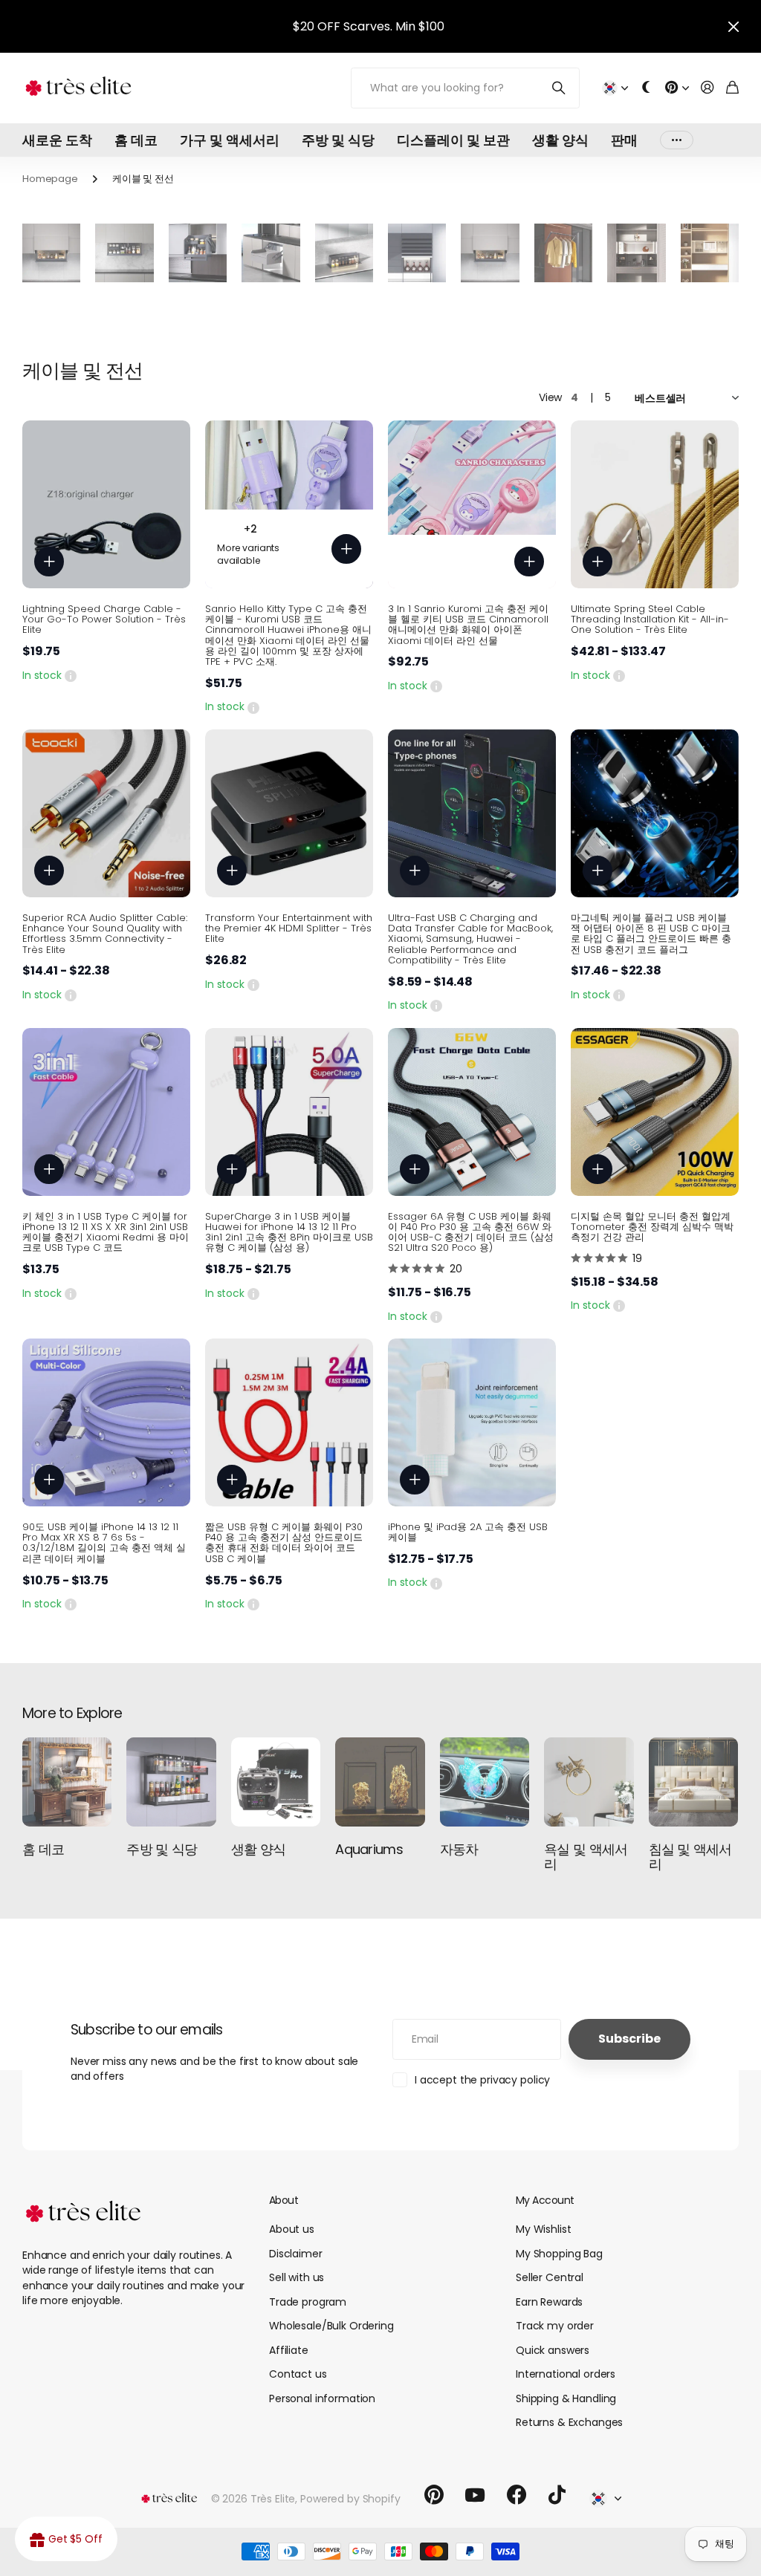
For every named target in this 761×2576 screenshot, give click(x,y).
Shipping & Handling (566, 2398)
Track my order (555, 2326)
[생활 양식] (276, 1782)
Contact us (298, 2374)
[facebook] (516, 2495)
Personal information (322, 2398)
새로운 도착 (57, 140)
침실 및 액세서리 (690, 1857)
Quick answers (553, 2350)
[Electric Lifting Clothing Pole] (563, 253)
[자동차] (485, 1782)
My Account (545, 2200)
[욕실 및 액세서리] (589, 1782)
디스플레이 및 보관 (453, 140)
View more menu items (677, 140)
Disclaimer (296, 2254)
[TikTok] (557, 2495)
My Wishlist (543, 2229)
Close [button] (734, 26)
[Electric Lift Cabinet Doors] (417, 253)
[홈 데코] (67, 1782)
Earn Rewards (549, 2302)
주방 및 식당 (338, 140)
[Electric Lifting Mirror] (636, 253)
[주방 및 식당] (171, 1782)
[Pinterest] (434, 2495)
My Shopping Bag (559, 2254)
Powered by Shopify (350, 2499)
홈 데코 (136, 140)
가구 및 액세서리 (230, 140)
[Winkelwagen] (732, 88)
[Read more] (677, 88)
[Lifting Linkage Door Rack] (490, 253)
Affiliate (289, 2350)
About (284, 2200)
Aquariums (369, 1849)
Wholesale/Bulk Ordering (331, 2326)
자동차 (459, 1849)
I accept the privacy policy (482, 2080)
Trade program (308, 2302)
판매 (624, 140)
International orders (566, 2374)
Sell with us (297, 2277)
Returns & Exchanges (569, 2422)
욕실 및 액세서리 (586, 1857)
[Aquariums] (380, 1782)
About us (292, 2229)
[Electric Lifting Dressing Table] (710, 253)
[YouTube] (475, 2495)
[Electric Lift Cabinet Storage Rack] (271, 253)
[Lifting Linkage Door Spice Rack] (51, 253)
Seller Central (550, 2277)
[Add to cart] (49, 562)
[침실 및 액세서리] (693, 1782)
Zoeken (559, 88)
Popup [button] (71, 675)
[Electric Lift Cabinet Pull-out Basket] (198, 253)
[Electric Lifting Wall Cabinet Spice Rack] (124, 253)
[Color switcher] (647, 88)
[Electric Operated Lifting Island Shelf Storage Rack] (344, 253)
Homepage (50, 179)
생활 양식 (560, 140)
